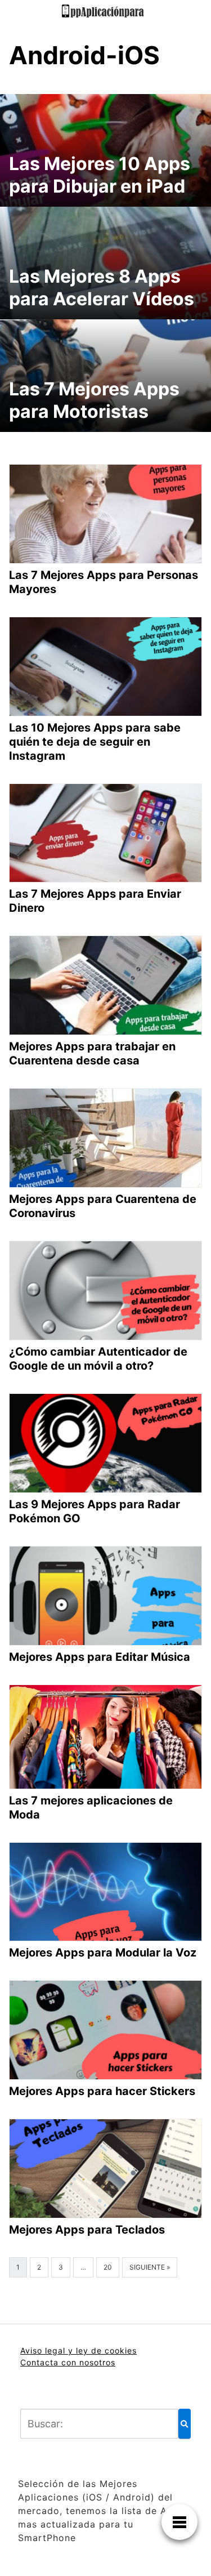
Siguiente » (150, 2267)
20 (108, 2267)
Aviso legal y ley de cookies (78, 2350)
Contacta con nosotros (68, 2362)
